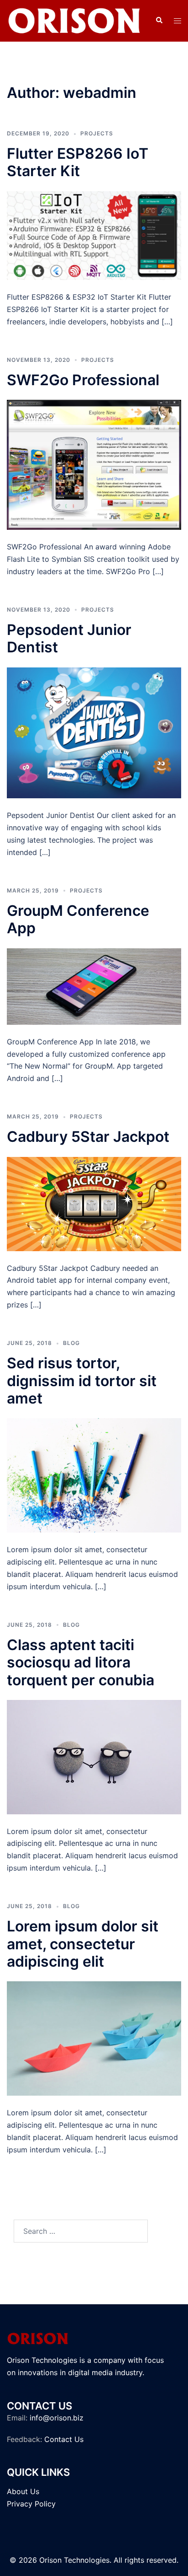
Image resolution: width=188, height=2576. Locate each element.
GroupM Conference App (78, 919)
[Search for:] (81, 2231)
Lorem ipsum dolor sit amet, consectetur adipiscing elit (83, 1944)
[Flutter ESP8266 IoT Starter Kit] (94, 235)
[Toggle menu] (178, 21)
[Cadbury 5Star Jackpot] (94, 1203)
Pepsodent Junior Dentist (69, 638)
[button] (159, 21)
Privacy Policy (31, 2504)
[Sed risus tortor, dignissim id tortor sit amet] (94, 1475)
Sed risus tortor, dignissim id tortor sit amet (82, 1381)
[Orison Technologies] (74, 20)
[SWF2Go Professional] (94, 464)
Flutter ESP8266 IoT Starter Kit (78, 162)
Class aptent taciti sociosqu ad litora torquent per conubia (81, 1662)
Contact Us (64, 2439)
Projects (97, 133)
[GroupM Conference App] (94, 985)
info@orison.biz (57, 2418)
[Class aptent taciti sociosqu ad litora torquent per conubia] (94, 1756)
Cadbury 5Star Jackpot (88, 1137)
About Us (23, 2491)
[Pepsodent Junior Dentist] (94, 732)
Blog (71, 1343)
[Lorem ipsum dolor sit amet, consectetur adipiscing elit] (94, 2038)
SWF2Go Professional (83, 380)
